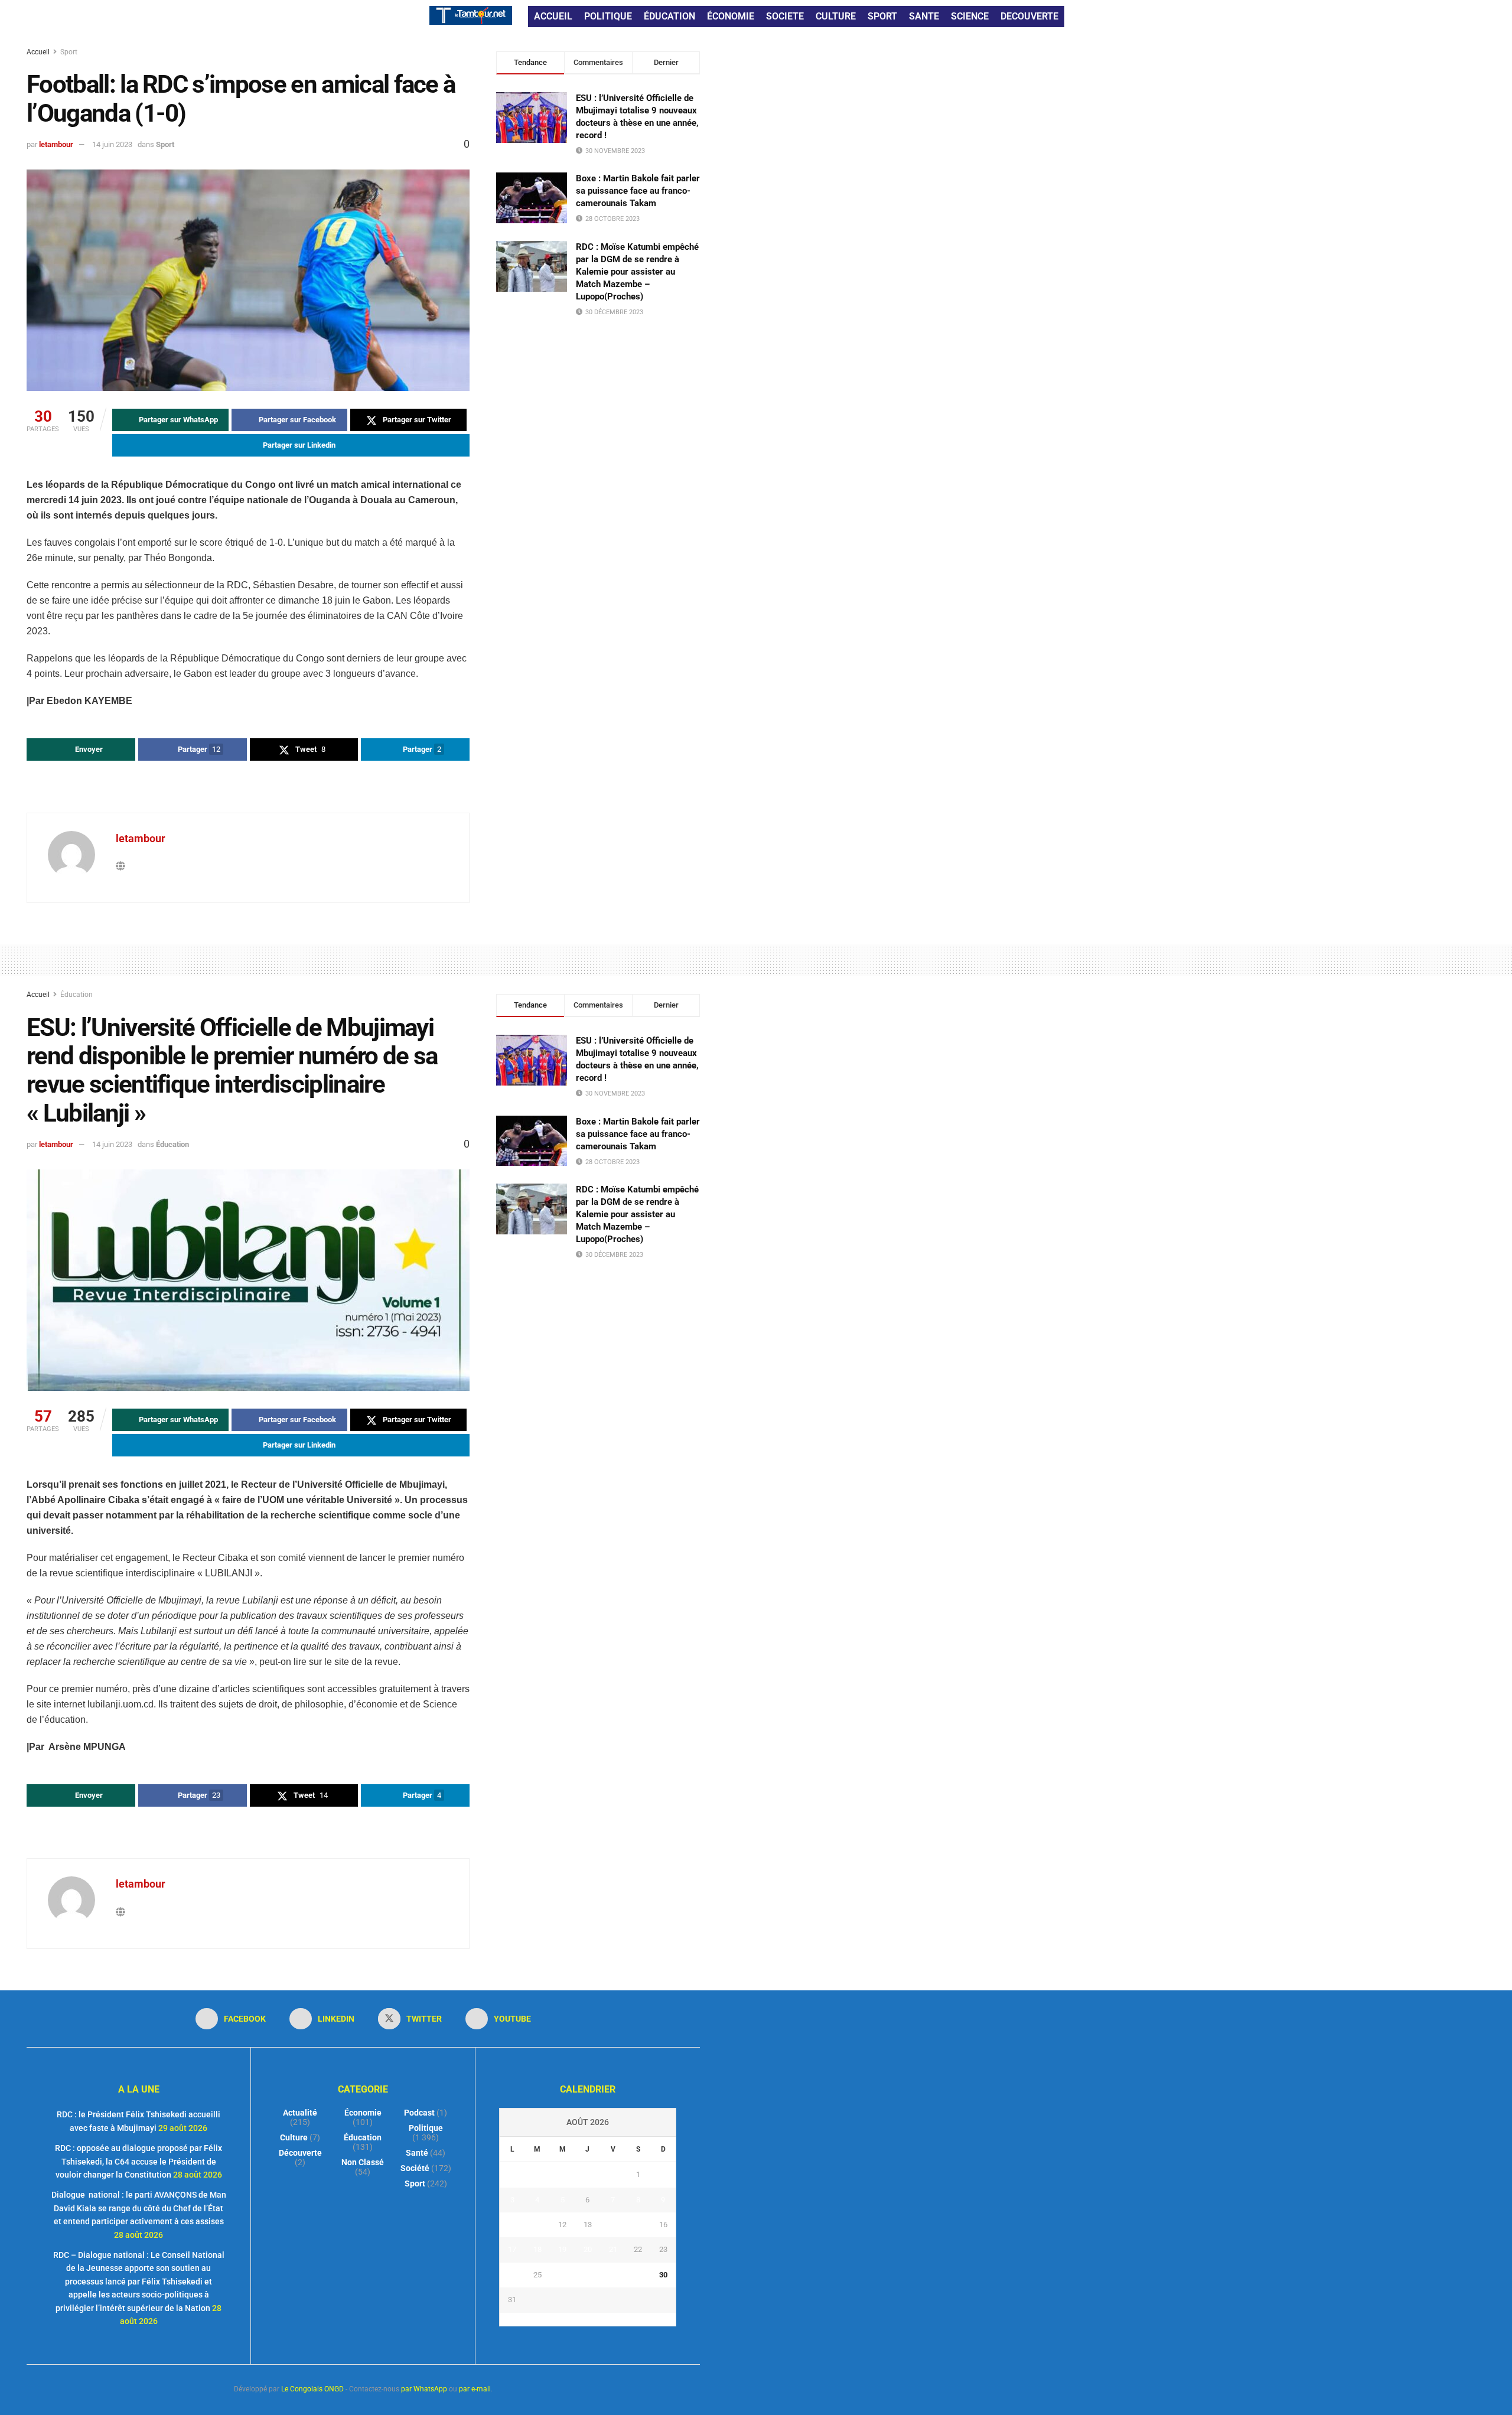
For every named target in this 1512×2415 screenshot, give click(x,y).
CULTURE (836, 16)
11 (537, 2225)
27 (588, 2275)
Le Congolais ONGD (312, 2389)
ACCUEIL (553, 16)
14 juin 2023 (112, 144)
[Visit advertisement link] (248, 788)
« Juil (584, 2319)
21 (613, 2249)
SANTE (924, 16)
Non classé (363, 2162)
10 (512, 2225)
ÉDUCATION (669, 16)
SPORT (882, 16)
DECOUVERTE (1029, 16)
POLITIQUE (608, 16)
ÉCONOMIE (731, 16)
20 (588, 2249)
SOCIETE (785, 16)
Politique (426, 2128)
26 (562, 2275)
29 (638, 2275)
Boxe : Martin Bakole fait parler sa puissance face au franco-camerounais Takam (638, 191)
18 (537, 2249)
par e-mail (475, 2389)
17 (512, 2249)
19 (562, 2249)
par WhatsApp (424, 2389)
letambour (56, 144)
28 (613, 2275)
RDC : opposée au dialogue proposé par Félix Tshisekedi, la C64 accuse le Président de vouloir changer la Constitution (139, 2161)
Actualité (300, 2113)
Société (415, 2168)
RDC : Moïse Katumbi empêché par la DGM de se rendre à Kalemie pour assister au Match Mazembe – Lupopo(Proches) (637, 272)
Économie (363, 2113)
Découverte (300, 2153)
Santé (417, 2153)
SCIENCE (970, 16)
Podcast (419, 2113)
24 (512, 2275)
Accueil (39, 52)
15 (638, 2225)
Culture (294, 2137)
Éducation (76, 995)
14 (613, 2225)
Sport (69, 52)
